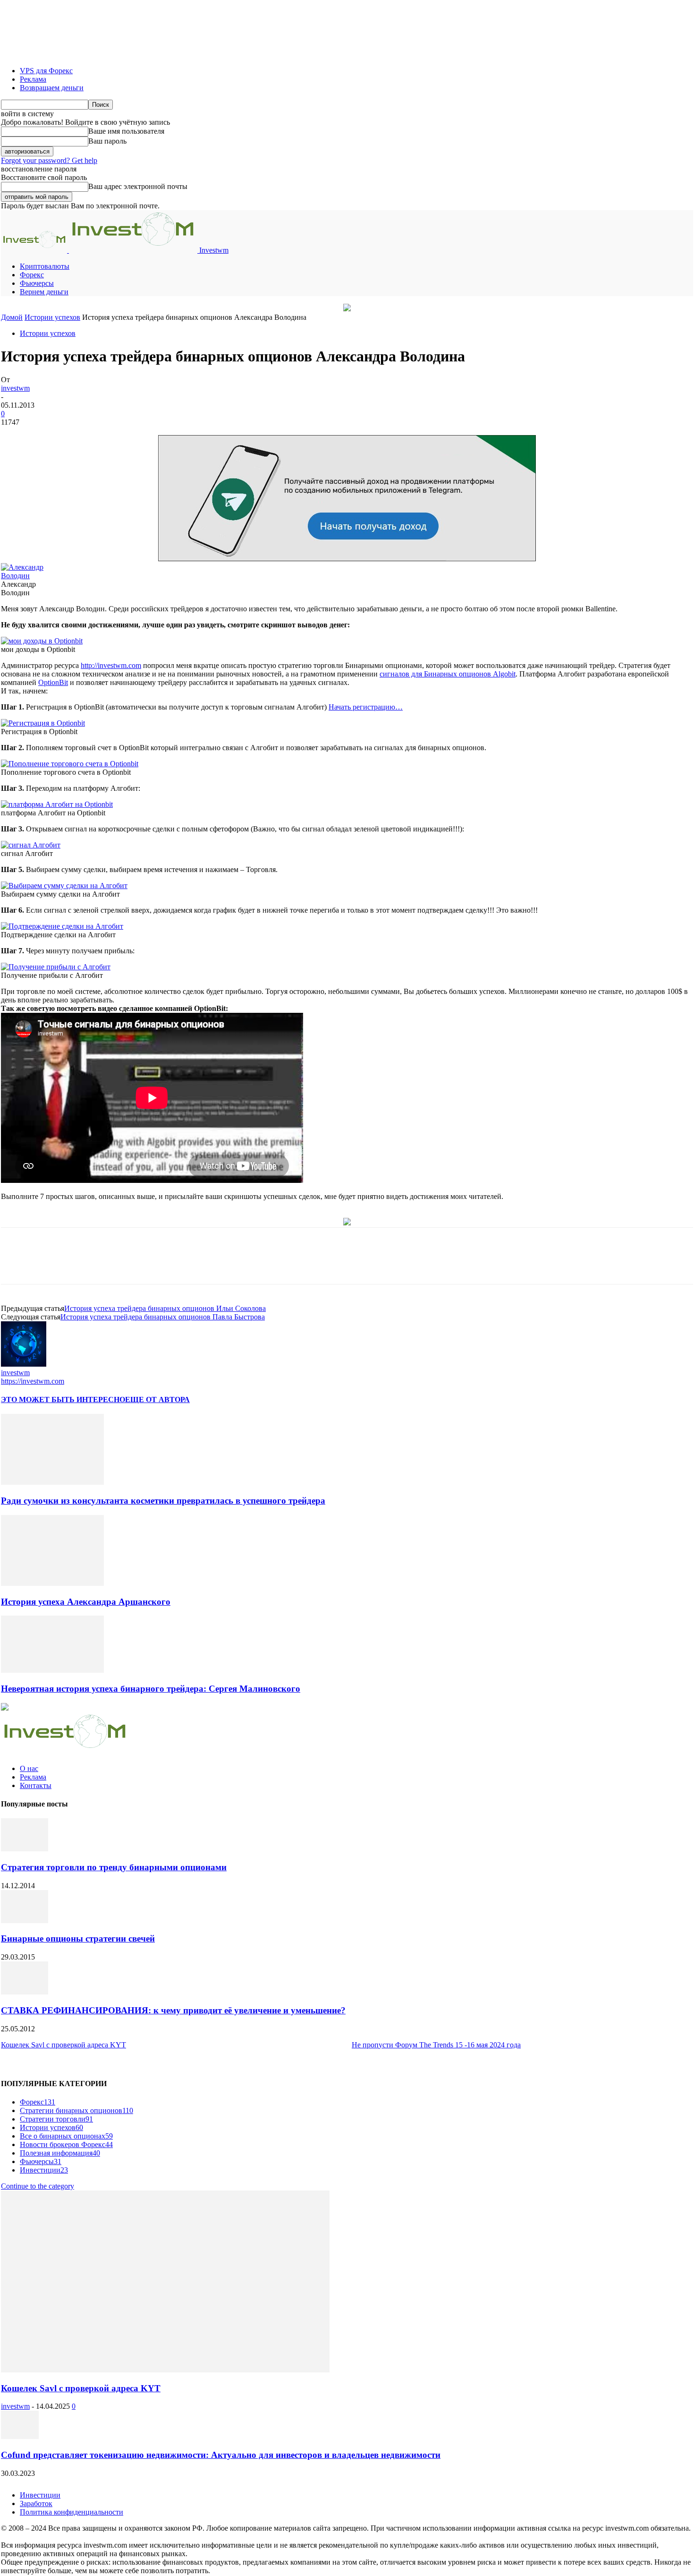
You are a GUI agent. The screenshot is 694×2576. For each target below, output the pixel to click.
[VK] (241, 1264)
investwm (15, 388)
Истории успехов (52, 317)
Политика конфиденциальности (72, 2512)
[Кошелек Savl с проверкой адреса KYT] (165, 2370)
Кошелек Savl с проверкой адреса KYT (63, 2045)
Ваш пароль (107, 141)
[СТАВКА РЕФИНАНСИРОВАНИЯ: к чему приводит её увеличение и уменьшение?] (25, 1992)
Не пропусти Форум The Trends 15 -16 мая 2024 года (436, 2045)
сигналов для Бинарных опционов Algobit (448, 674)
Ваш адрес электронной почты (138, 186)
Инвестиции (40, 2495)
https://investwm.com (33, 1381)
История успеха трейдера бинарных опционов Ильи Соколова (165, 1308)
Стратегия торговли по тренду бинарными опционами (114, 1867)
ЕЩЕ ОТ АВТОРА (157, 1399)
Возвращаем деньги (52, 88)
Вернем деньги (44, 292)
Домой (12, 317)
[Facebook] (106, 1264)
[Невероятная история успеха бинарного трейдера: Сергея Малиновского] (52, 1670)
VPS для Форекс (46, 71)
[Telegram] (208, 1264)
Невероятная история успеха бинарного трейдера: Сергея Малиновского (151, 1689)
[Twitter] (140, 1264)
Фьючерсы (37, 283)
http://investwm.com (111, 665)
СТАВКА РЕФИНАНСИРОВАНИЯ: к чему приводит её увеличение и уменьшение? (173, 2010)
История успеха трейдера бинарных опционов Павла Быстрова (163, 1317)
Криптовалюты (45, 266)
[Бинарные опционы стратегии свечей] (25, 1921)
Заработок (36, 2503)
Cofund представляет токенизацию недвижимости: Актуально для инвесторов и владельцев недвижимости (221, 2455)
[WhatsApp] (174, 1264)
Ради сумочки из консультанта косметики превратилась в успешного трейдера (163, 1501)
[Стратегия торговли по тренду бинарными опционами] (25, 1849)
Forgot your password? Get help (49, 160)
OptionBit (53, 682)
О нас (29, 1768)
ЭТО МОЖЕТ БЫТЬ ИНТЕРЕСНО (63, 1399)
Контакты (36, 1785)
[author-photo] (24, 1364)
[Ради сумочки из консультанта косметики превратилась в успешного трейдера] (52, 1482)
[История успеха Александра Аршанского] (52, 1583)
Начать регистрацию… (366, 707)
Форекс (32, 275)
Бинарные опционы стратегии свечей (78, 1938)
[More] (275, 1264)
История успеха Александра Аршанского (86, 1602)
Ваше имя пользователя (126, 131)
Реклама (33, 79)
